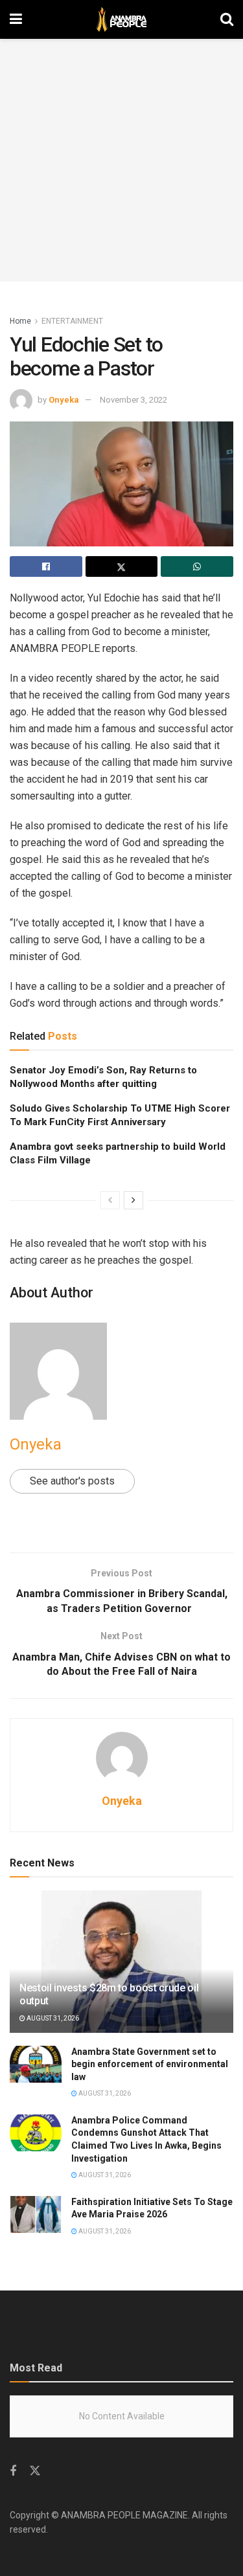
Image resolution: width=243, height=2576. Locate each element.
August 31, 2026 (52, 2018)
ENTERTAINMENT (72, 321)
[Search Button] (227, 19)
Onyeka (64, 400)
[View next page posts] (133, 1200)
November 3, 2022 (133, 400)
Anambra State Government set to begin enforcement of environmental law (150, 2064)
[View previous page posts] (110, 1200)
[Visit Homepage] (121, 19)
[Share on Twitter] (122, 566)
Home (20, 321)
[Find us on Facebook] (13, 2471)
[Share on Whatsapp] (197, 566)
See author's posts (72, 1481)
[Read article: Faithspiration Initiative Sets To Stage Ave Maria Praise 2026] (36, 2214)
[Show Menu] (16, 19)
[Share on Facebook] (46, 566)
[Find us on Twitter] (35, 2471)
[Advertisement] (121, 160)
